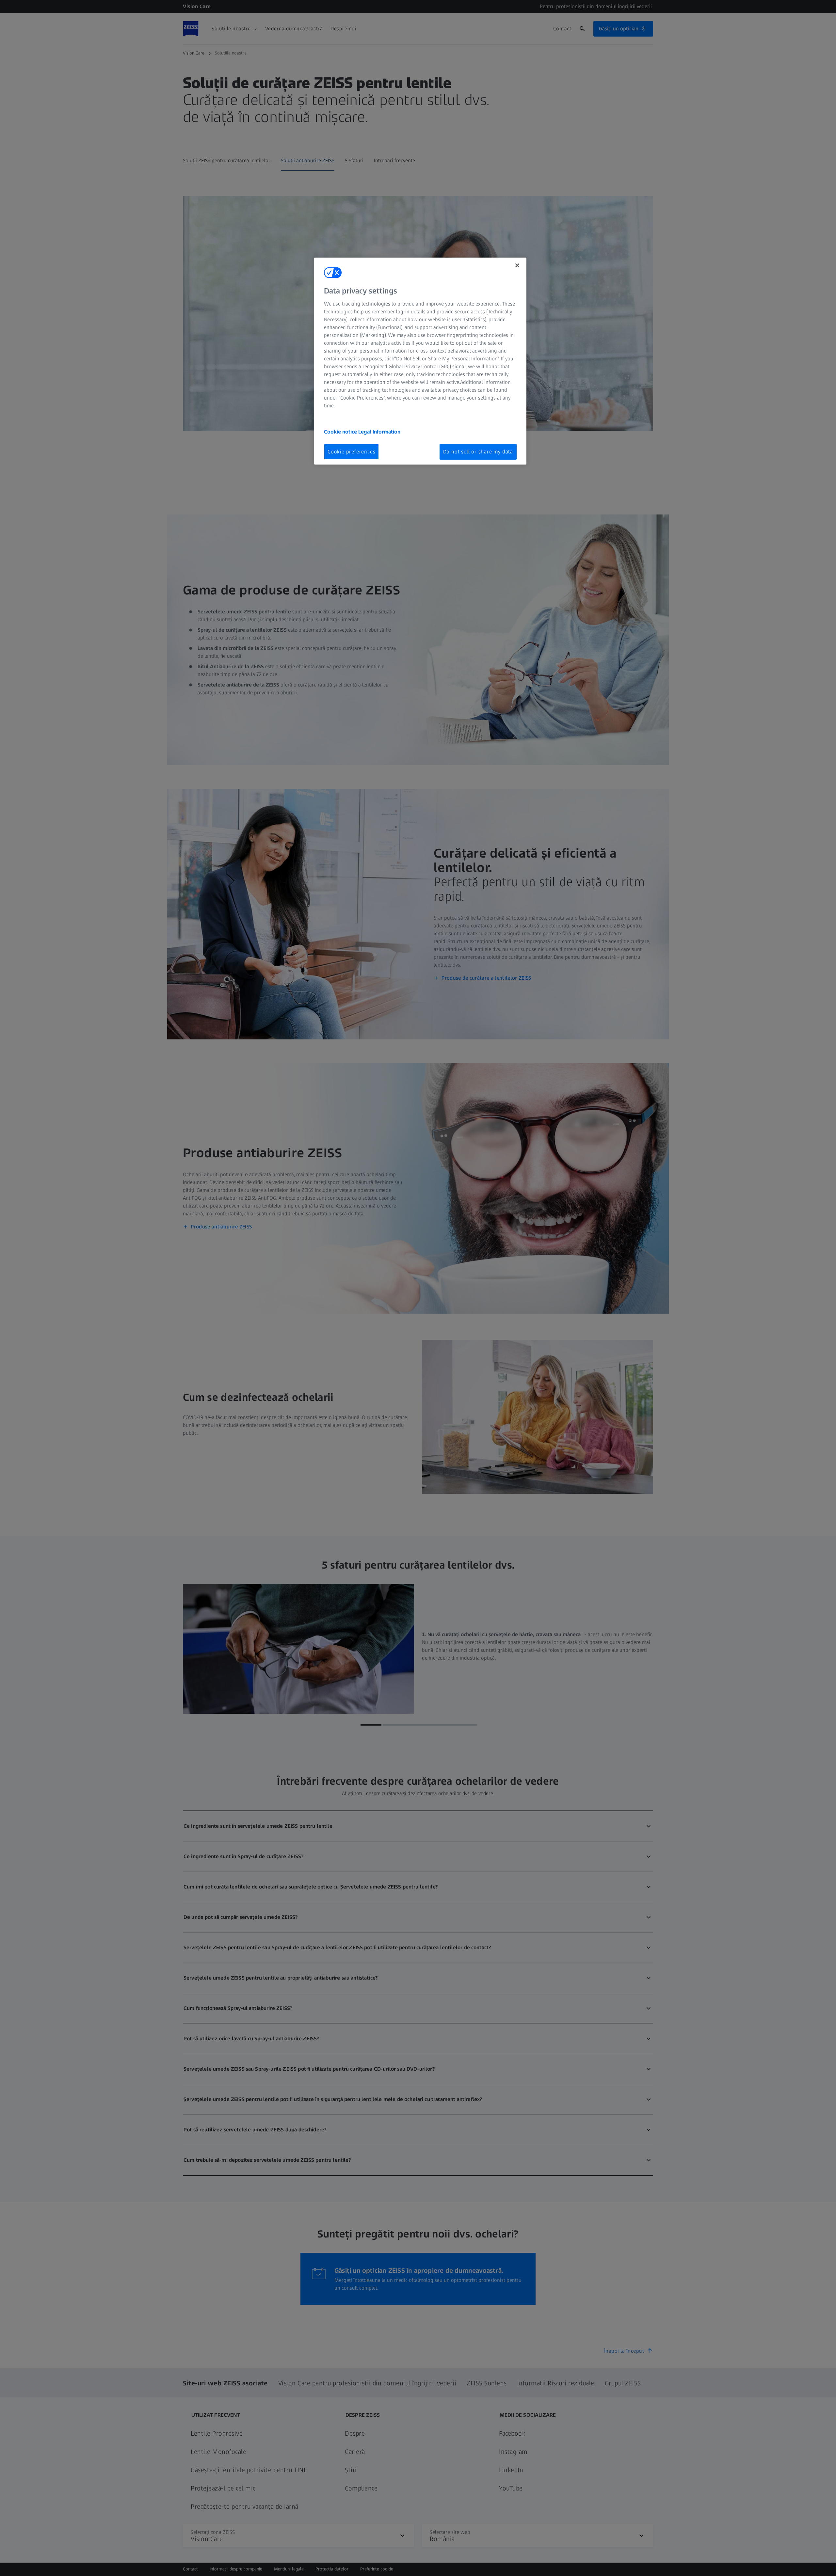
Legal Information (379, 432)
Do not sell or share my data (478, 452)
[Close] (517, 265)
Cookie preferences (351, 452)
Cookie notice (341, 432)
